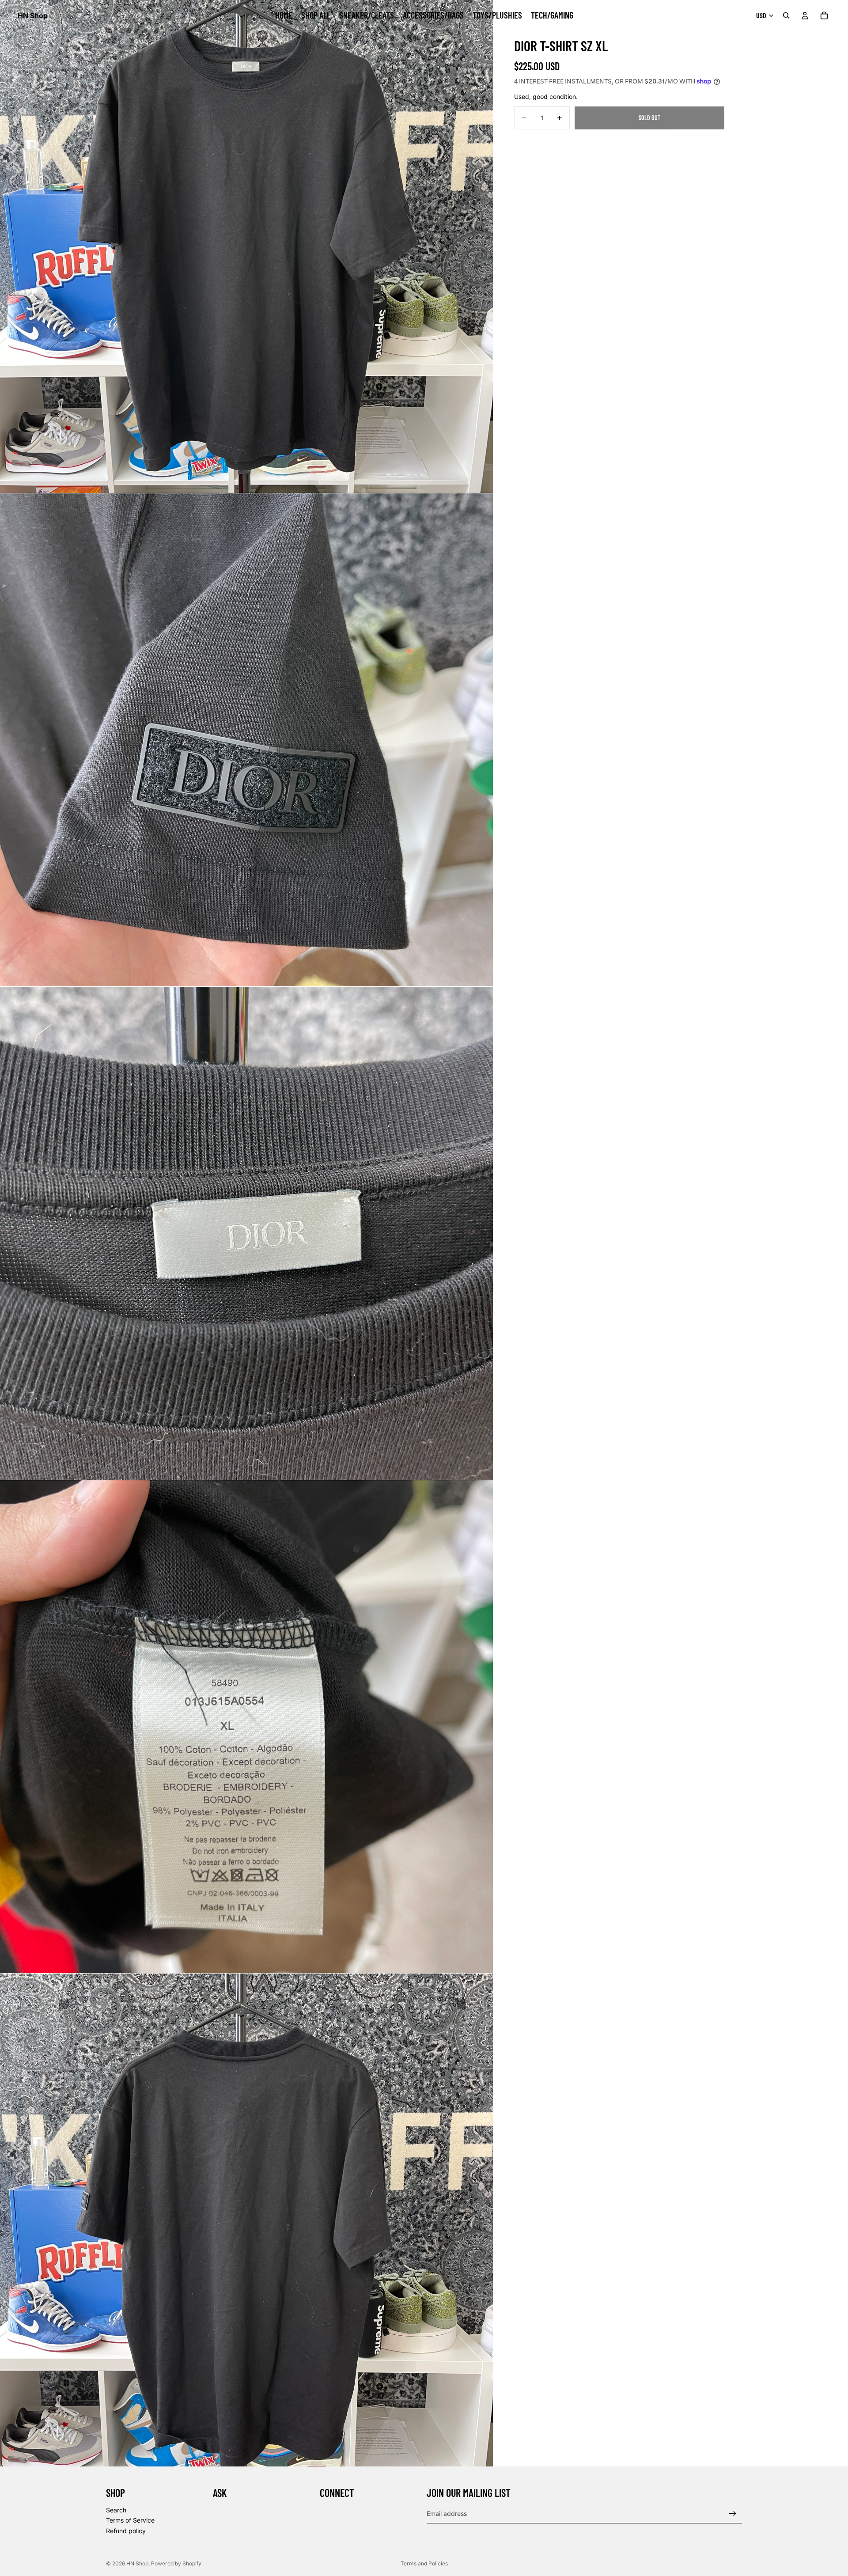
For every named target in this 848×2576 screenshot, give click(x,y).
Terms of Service (130, 2520)
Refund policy (126, 2531)
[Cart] (824, 15)
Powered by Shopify (176, 2563)
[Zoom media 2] (246, 740)
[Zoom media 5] (246, 2220)
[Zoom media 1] (246, 246)
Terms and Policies (424, 2563)
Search (116, 2510)
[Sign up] (733, 2514)
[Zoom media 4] (246, 1727)
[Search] (786, 15)
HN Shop (137, 2563)
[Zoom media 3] (246, 1233)
